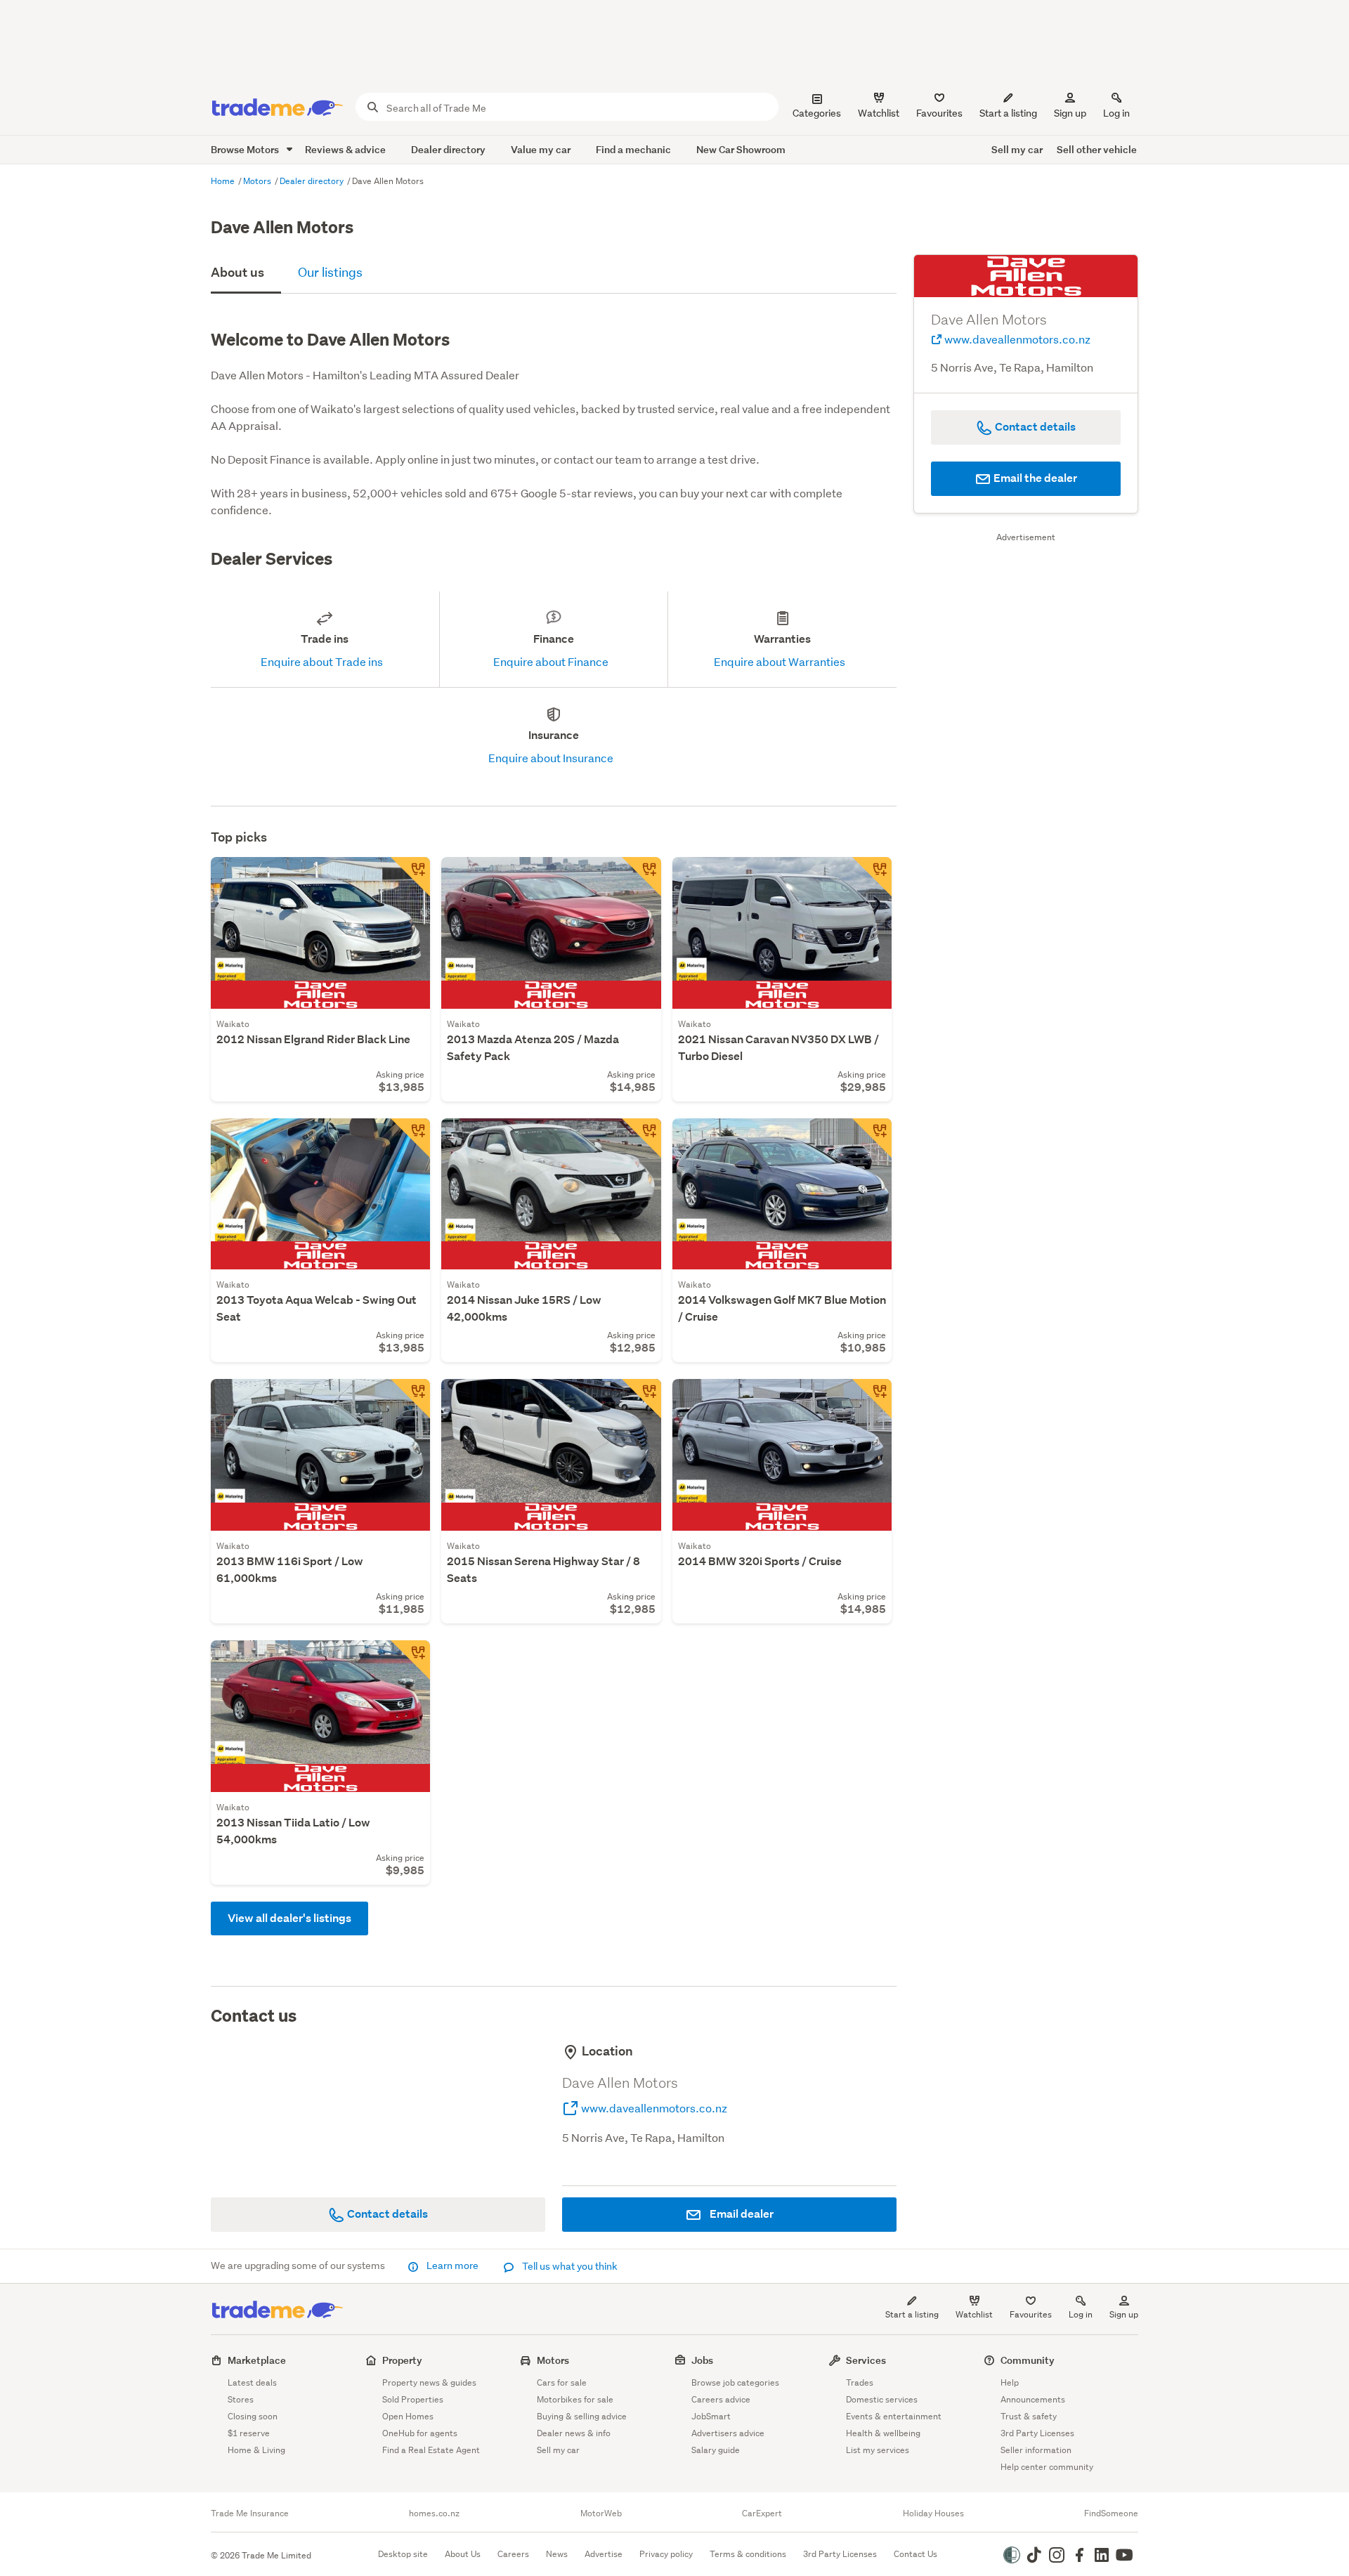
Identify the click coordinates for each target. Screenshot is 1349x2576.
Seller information (1036, 2450)
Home (224, 181)
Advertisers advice (728, 2433)
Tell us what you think (569, 2266)
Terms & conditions (748, 2554)
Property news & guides (429, 2382)
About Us (463, 2554)
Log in (1116, 113)
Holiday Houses (933, 2513)
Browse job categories (735, 2382)
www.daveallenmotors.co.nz (653, 2108)
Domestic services (882, 2399)
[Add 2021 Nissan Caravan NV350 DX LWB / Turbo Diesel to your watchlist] (872, 877)
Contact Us (915, 2554)
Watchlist (974, 2314)
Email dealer (741, 2214)
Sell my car (1017, 149)
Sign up (1070, 113)
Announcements (1033, 2399)
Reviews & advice (345, 149)
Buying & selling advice (582, 2416)
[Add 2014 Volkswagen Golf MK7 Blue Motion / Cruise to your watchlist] (872, 1138)
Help (1010, 2382)
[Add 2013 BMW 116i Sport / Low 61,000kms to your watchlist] (410, 1399)
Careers (513, 2554)
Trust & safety (1029, 2416)
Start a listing (912, 2314)
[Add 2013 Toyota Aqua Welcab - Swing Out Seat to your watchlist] (410, 1138)
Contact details (386, 2214)
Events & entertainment (894, 2416)
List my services (878, 2450)
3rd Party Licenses (1037, 2433)
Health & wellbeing (883, 2433)
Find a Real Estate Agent (431, 2450)
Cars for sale (562, 2382)
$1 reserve (249, 2433)
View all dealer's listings (289, 1918)
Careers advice (721, 2399)
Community (1028, 2360)
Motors (258, 181)
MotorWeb (601, 2513)
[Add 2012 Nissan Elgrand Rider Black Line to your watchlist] (410, 877)
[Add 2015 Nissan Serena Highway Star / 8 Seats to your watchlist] (641, 1399)
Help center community (1047, 2467)
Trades (860, 2382)
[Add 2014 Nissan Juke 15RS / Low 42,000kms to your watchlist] (641, 1138)
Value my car (541, 149)
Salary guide (716, 2450)
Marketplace (257, 2360)
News (557, 2554)
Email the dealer (1034, 478)
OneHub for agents (420, 2433)
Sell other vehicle (1097, 149)
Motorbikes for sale (575, 2399)
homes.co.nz (434, 2513)
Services (866, 2360)
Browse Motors (246, 149)
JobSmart (711, 2416)
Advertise (604, 2554)
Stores (241, 2399)
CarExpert (762, 2513)
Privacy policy (666, 2554)
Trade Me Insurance (250, 2513)
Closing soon (253, 2416)
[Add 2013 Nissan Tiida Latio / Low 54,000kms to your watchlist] (410, 1660)
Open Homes (408, 2416)
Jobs (702, 2360)
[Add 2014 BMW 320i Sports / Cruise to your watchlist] (872, 1399)
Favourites (1031, 2314)
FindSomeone (1111, 2513)
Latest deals (252, 2382)
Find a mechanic (633, 149)
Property (402, 2360)
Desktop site (403, 2554)
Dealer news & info (574, 2433)
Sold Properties (413, 2399)
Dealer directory (448, 149)
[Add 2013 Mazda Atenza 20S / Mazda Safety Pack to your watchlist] (641, 877)
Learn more (452, 2266)
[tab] (246, 274)
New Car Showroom (741, 149)
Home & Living (256, 2450)
